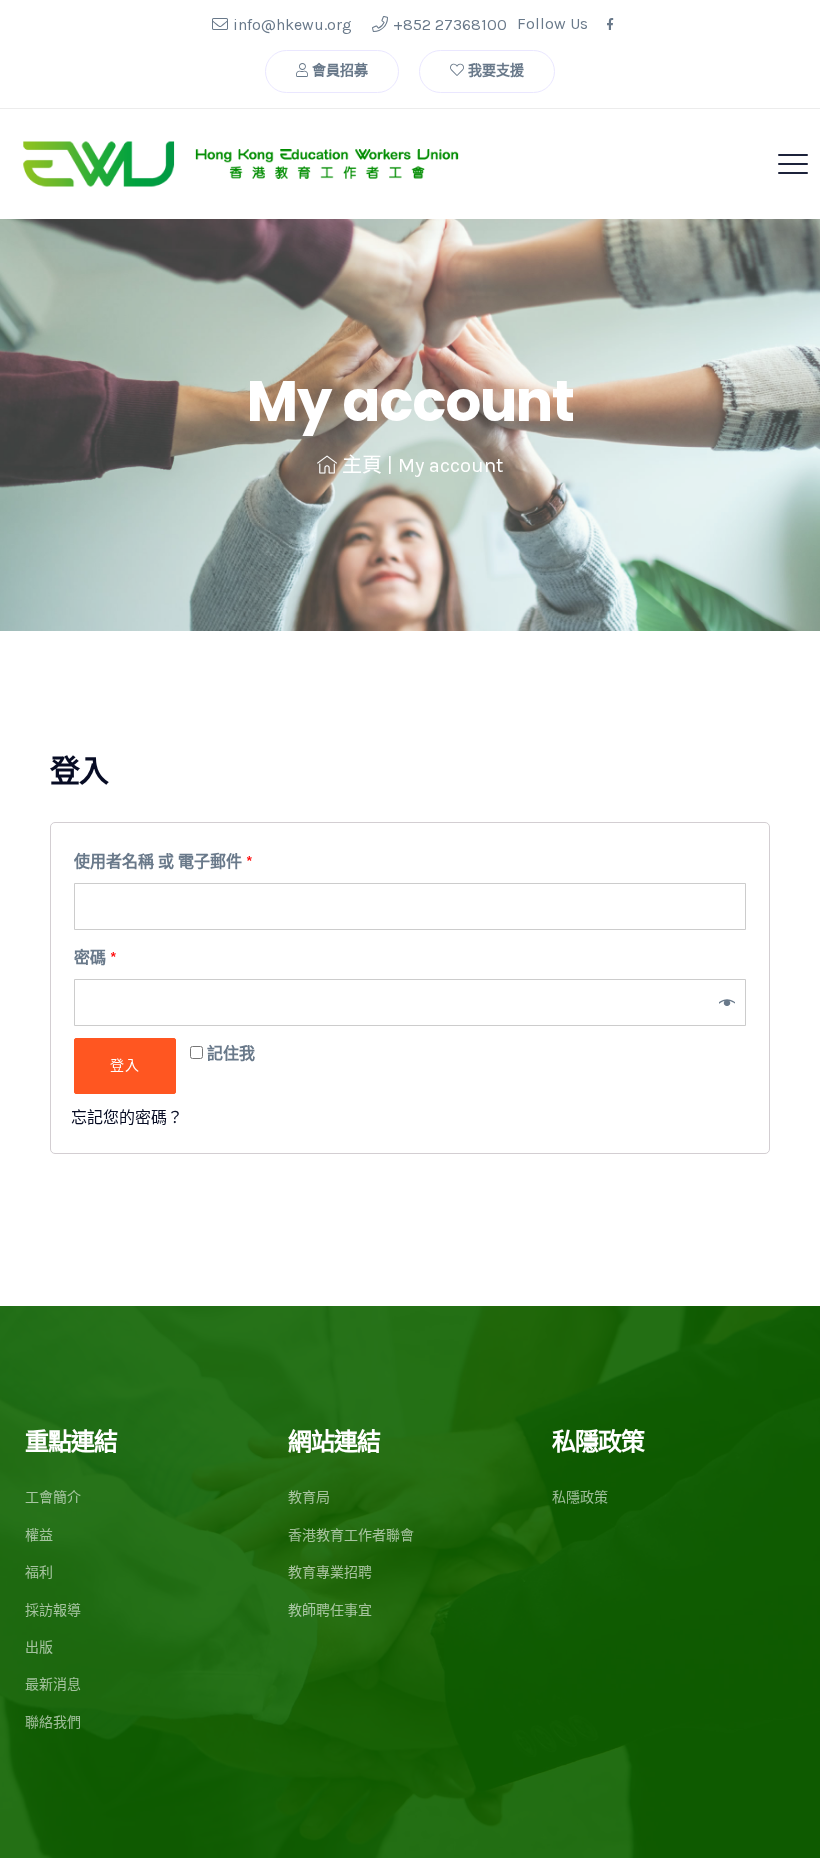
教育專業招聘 (330, 1572)
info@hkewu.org (292, 24)
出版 (39, 1647)
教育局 (309, 1497)
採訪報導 (53, 1610)
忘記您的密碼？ (127, 1117)
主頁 (362, 465)
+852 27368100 (450, 24)
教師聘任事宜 (330, 1610)
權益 (39, 1535)
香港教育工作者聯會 (351, 1535)
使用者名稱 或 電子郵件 (163, 861)
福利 (39, 1572)
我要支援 (494, 70)
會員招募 (338, 70)
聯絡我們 (53, 1722)
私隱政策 (580, 1497)
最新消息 (53, 1684)
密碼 (95, 957)
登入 (125, 1065)
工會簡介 (53, 1497)
